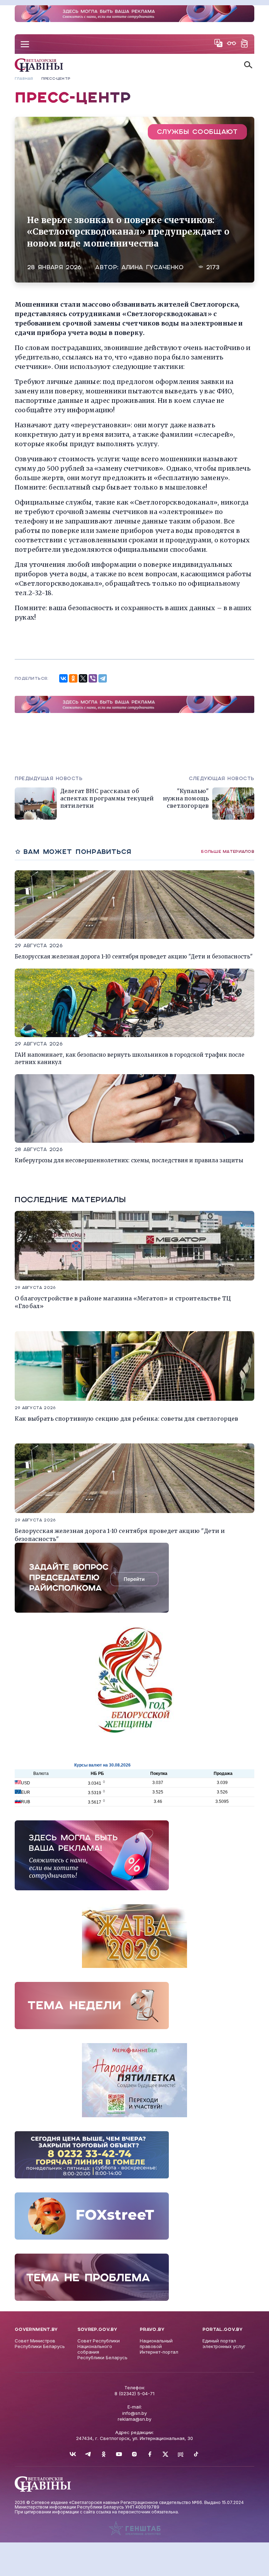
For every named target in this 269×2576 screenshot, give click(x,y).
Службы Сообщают (197, 132)
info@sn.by (134, 2413)
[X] (83, 678)
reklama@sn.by (134, 2419)
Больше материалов (228, 851)
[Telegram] (103, 678)
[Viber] (93, 678)
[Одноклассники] (73, 678)
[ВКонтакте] (63, 678)
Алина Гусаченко (153, 267)
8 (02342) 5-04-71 (134, 2393)
